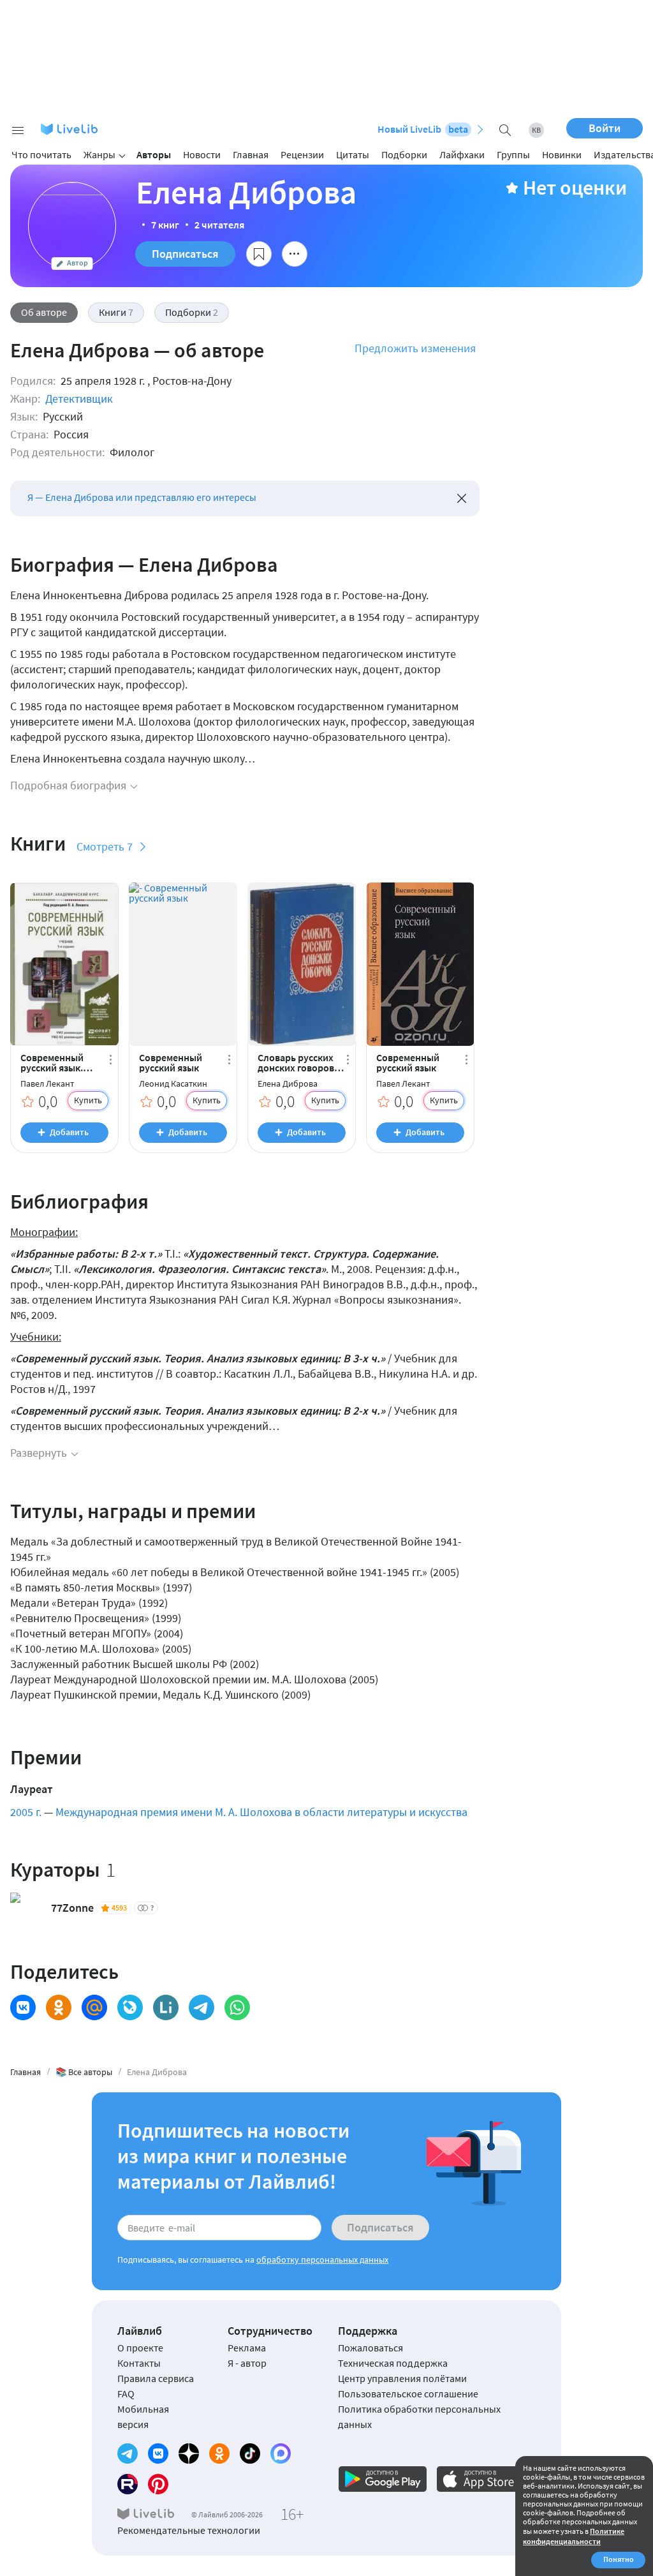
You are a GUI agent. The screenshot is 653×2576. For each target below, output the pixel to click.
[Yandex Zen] (189, 2453)
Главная (251, 154)
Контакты (139, 2363)
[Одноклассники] (219, 2453)
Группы (513, 154)
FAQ (126, 2394)
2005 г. (26, 1812)
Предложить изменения (415, 348)
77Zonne (72, 1908)
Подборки (404, 154)
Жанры (99, 154)
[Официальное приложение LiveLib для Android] (383, 2479)
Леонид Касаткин (173, 1084)
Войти (605, 128)
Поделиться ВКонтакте (23, 2007)
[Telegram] (128, 2453)
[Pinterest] (158, 2484)
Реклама (247, 2348)
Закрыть (462, 498)
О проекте (140, 2348)
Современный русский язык (171, 1062)
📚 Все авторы (84, 2072)
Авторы (154, 154)
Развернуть (39, 1453)
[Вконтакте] (158, 2453)
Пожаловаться (371, 2348)
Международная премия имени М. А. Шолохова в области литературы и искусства (261, 1812)
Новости (202, 154)
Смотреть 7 (105, 846)
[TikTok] (250, 2453)
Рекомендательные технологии (189, 2530)
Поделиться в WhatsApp (237, 2007)
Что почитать (41, 154)
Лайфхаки (462, 154)
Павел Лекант (47, 1084)
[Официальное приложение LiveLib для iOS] (481, 2479)
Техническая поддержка (393, 2363)
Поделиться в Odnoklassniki (59, 2007)
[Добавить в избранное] (259, 254)
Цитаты (353, 154)
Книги (116, 312)
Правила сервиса (156, 2378)
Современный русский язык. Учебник (52, 1062)
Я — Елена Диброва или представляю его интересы (142, 497)
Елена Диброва (288, 1084)
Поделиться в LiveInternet (166, 2007)
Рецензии (302, 154)
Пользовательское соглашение (408, 2394)
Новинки (562, 154)
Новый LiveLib (423, 129)
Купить (88, 1100)
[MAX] (281, 2453)
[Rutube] (128, 2484)
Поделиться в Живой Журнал (130, 2007)
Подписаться (185, 254)
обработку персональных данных (322, 2260)
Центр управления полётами (402, 2378)
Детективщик (79, 398)
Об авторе (44, 312)
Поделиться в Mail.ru (94, 2007)
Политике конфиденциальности (574, 2536)
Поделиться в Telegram (202, 2007)
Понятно (619, 2559)
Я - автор (247, 2363)
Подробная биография (68, 785)
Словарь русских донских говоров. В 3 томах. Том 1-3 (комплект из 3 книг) (301, 1062)
